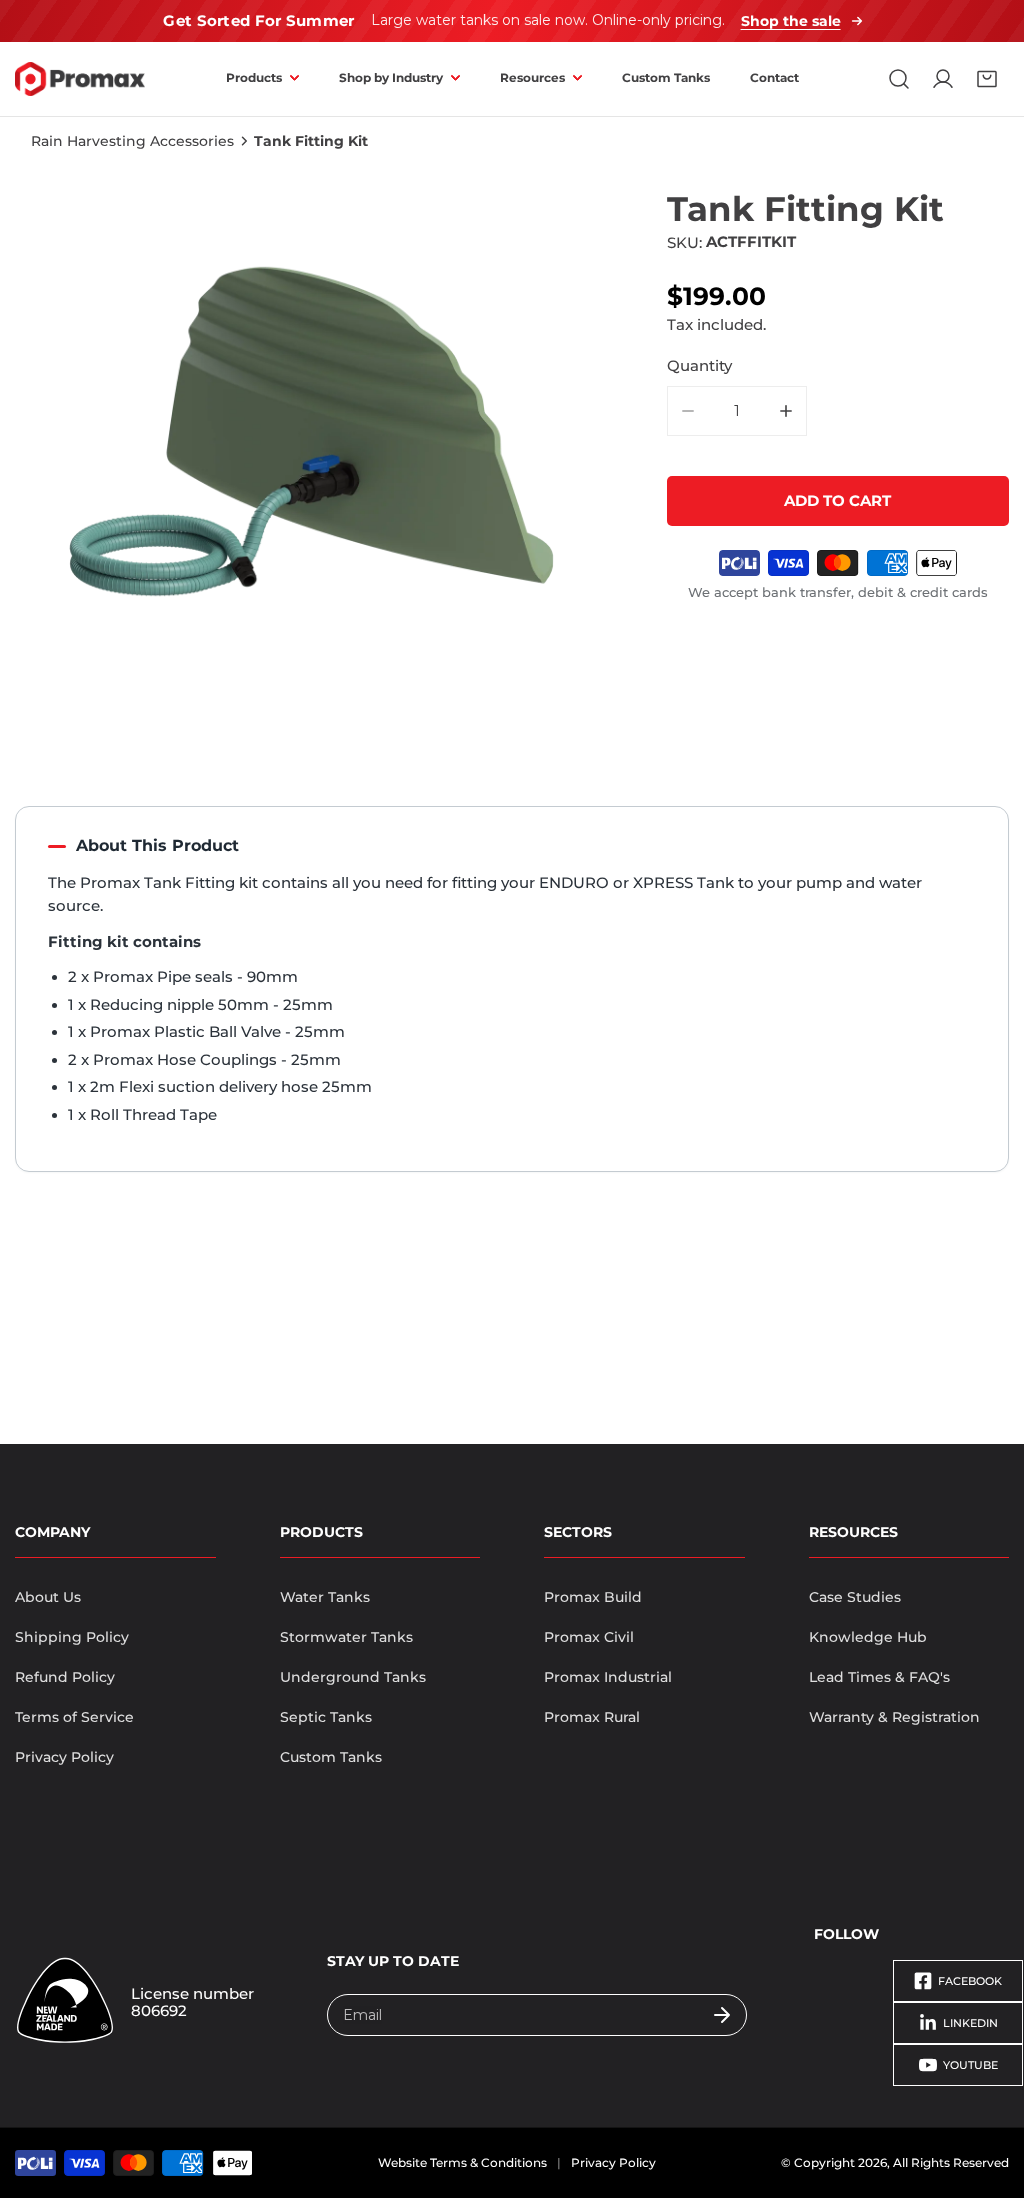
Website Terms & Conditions (462, 2162)
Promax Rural (592, 1717)
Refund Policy (65, 1677)
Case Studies (855, 1597)
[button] (987, 79)
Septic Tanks (326, 1717)
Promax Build (593, 1597)
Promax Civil (589, 1637)
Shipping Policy (72, 1637)
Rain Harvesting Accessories (132, 141)
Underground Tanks (353, 1677)
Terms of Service (74, 1717)
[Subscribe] (722, 2015)
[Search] (899, 79)
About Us (48, 1597)
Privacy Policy (64, 1757)
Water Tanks (325, 1597)
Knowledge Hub (868, 1637)
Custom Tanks (331, 1757)
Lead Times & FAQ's (879, 1677)
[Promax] (80, 79)
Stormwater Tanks (346, 1637)
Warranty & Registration (894, 1717)
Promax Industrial (608, 1677)
